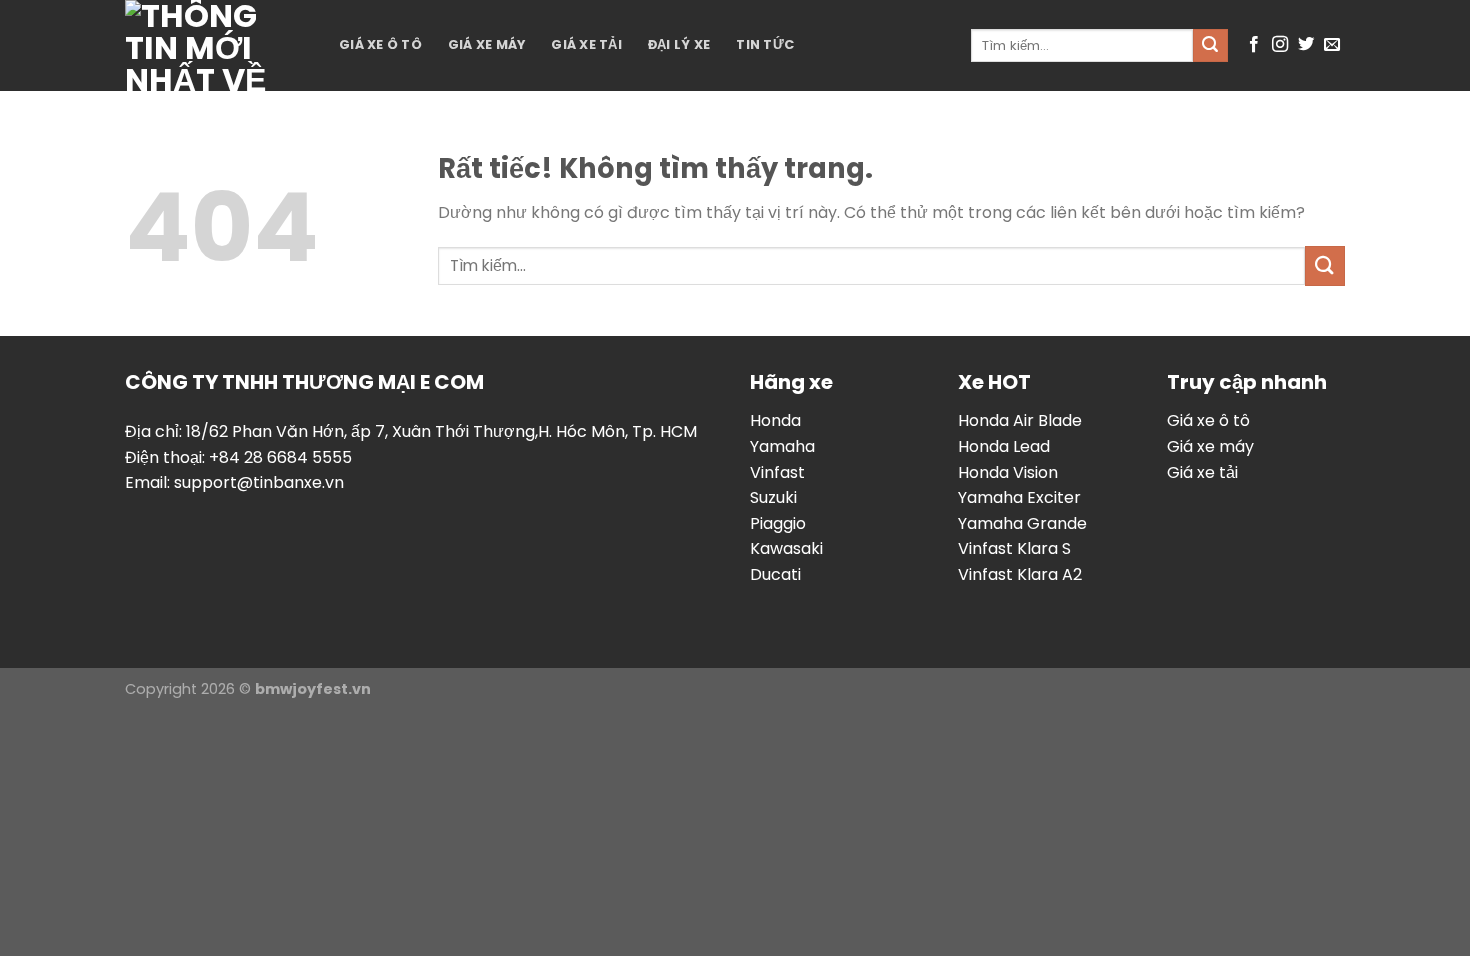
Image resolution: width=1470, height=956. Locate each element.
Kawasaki (786, 548)
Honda (775, 420)
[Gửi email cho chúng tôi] (1332, 45)
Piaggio (778, 523)
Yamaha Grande (1022, 523)
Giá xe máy (487, 44)
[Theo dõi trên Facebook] (1254, 45)
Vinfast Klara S (1014, 548)
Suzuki (773, 497)
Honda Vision (1008, 472)
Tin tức (765, 44)
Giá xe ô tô (380, 44)
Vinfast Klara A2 (1020, 574)
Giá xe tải (586, 44)
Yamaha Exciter (1019, 497)
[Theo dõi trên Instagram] (1280, 45)
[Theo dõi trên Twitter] (1306, 45)
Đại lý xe (679, 44)
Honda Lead (1004, 446)
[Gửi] (1210, 46)
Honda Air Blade (1020, 420)
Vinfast (777, 472)
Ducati (775, 574)
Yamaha (782, 446)
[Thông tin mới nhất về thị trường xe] (217, 45)
